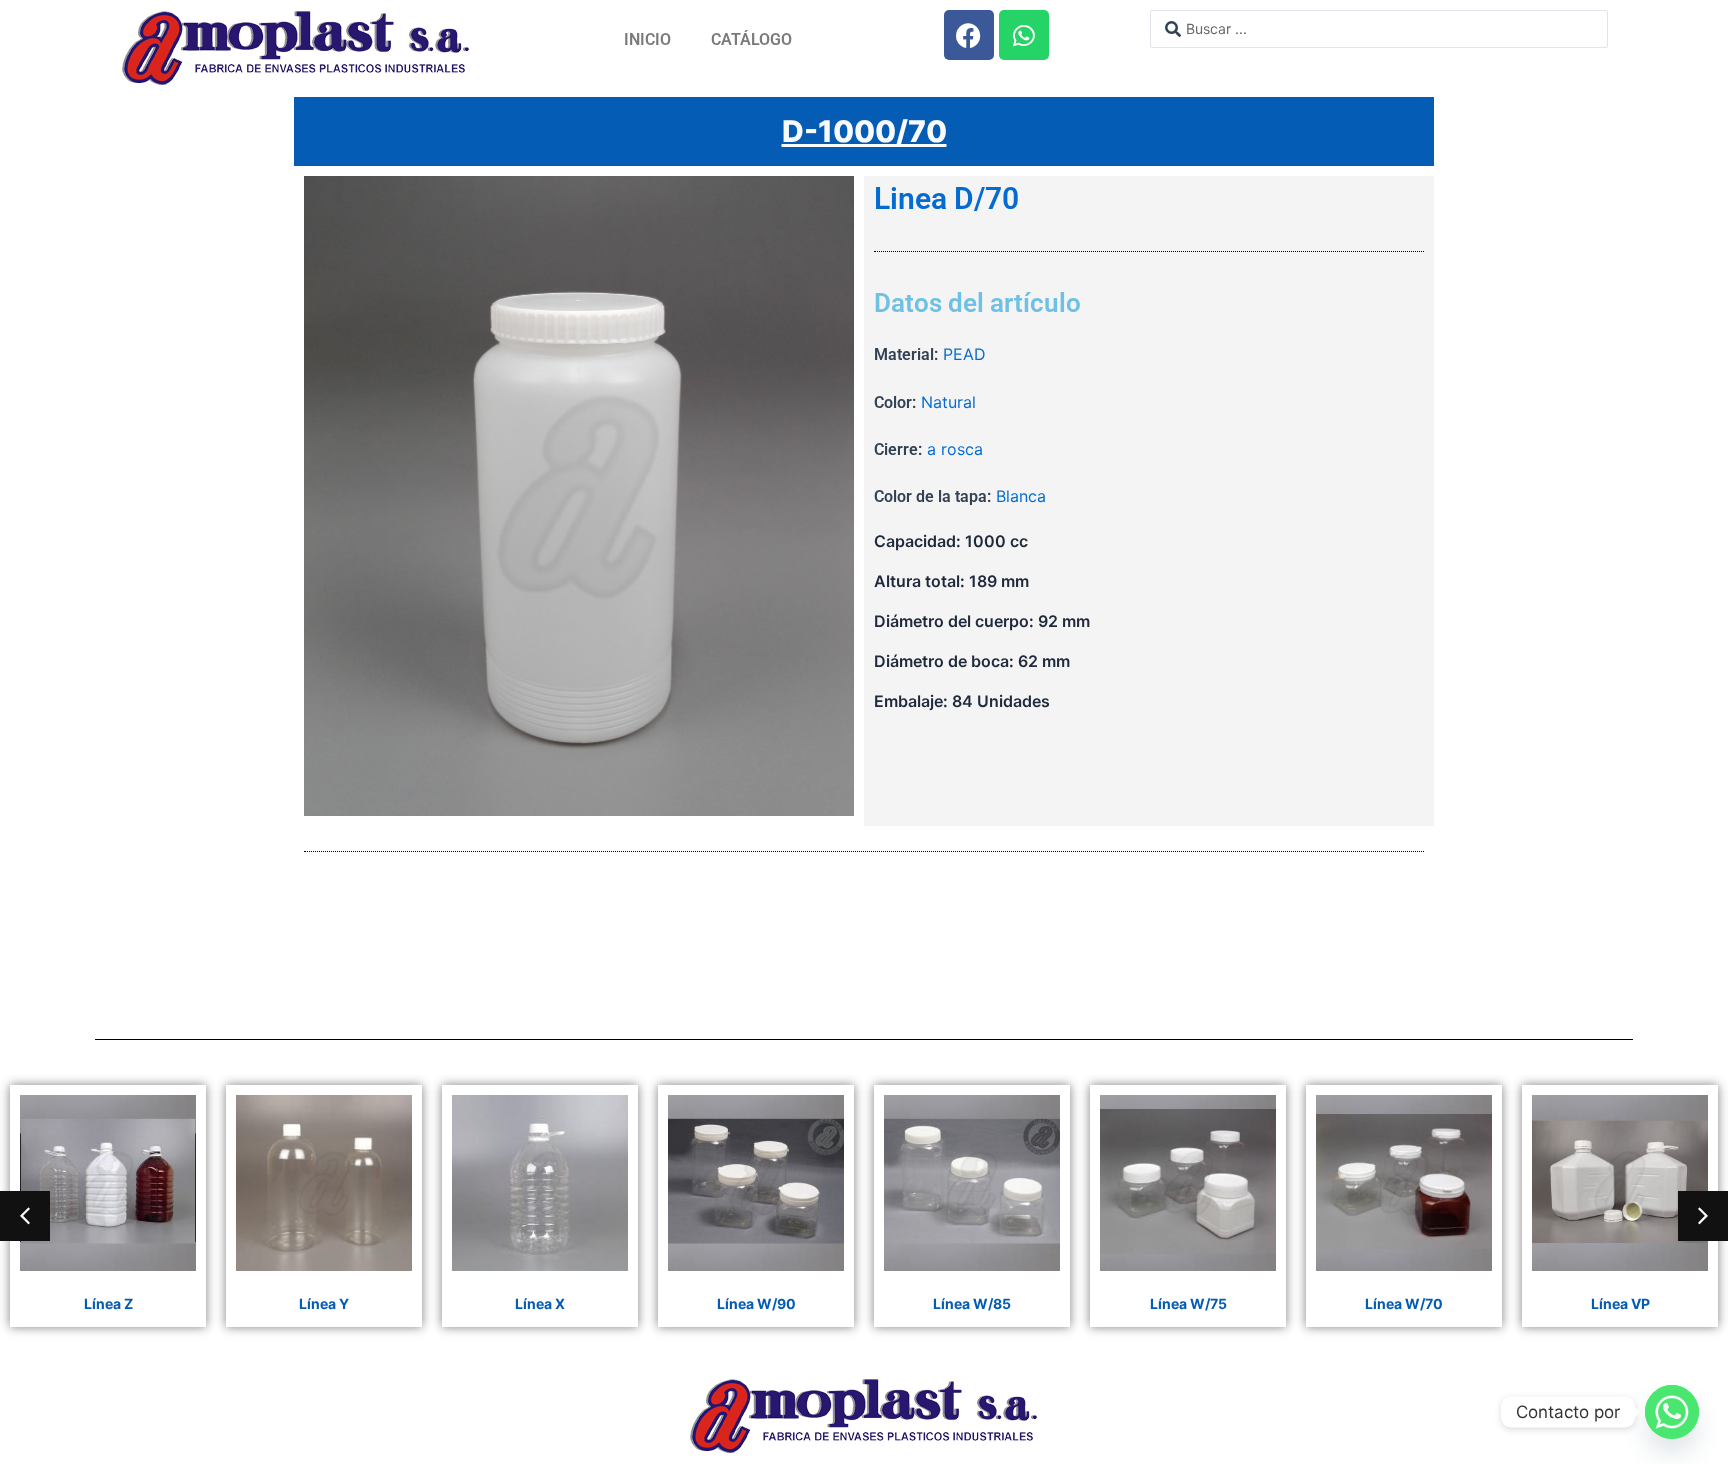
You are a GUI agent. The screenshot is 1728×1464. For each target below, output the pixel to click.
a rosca (955, 449)
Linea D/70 (946, 199)
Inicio (647, 39)
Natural (948, 402)
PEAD (964, 354)
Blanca (1021, 496)
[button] (25, 1216)
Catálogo (751, 39)
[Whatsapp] (1672, 1412)
